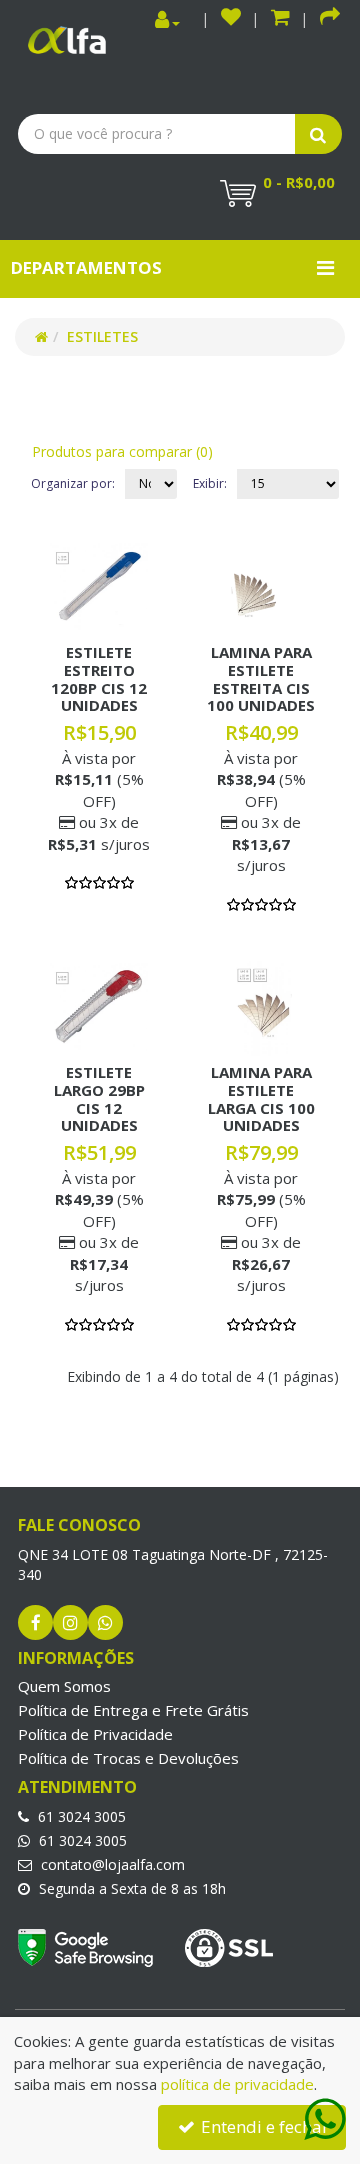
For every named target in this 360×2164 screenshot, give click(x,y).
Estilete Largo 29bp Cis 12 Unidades (99, 1098)
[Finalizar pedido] (330, 19)
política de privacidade (237, 2084)
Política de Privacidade (95, 1734)
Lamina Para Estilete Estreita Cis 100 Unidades (261, 678)
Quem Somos (64, 1686)
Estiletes (102, 336)
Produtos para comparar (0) (122, 451)
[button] (280, 19)
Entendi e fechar (263, 2126)
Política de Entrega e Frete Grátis (133, 1710)
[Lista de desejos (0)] (231, 19)
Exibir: (210, 483)
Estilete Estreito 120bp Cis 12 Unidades (99, 678)
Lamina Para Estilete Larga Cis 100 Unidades (261, 1098)
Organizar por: (73, 483)
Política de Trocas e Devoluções (128, 1758)
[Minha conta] (167, 20)
